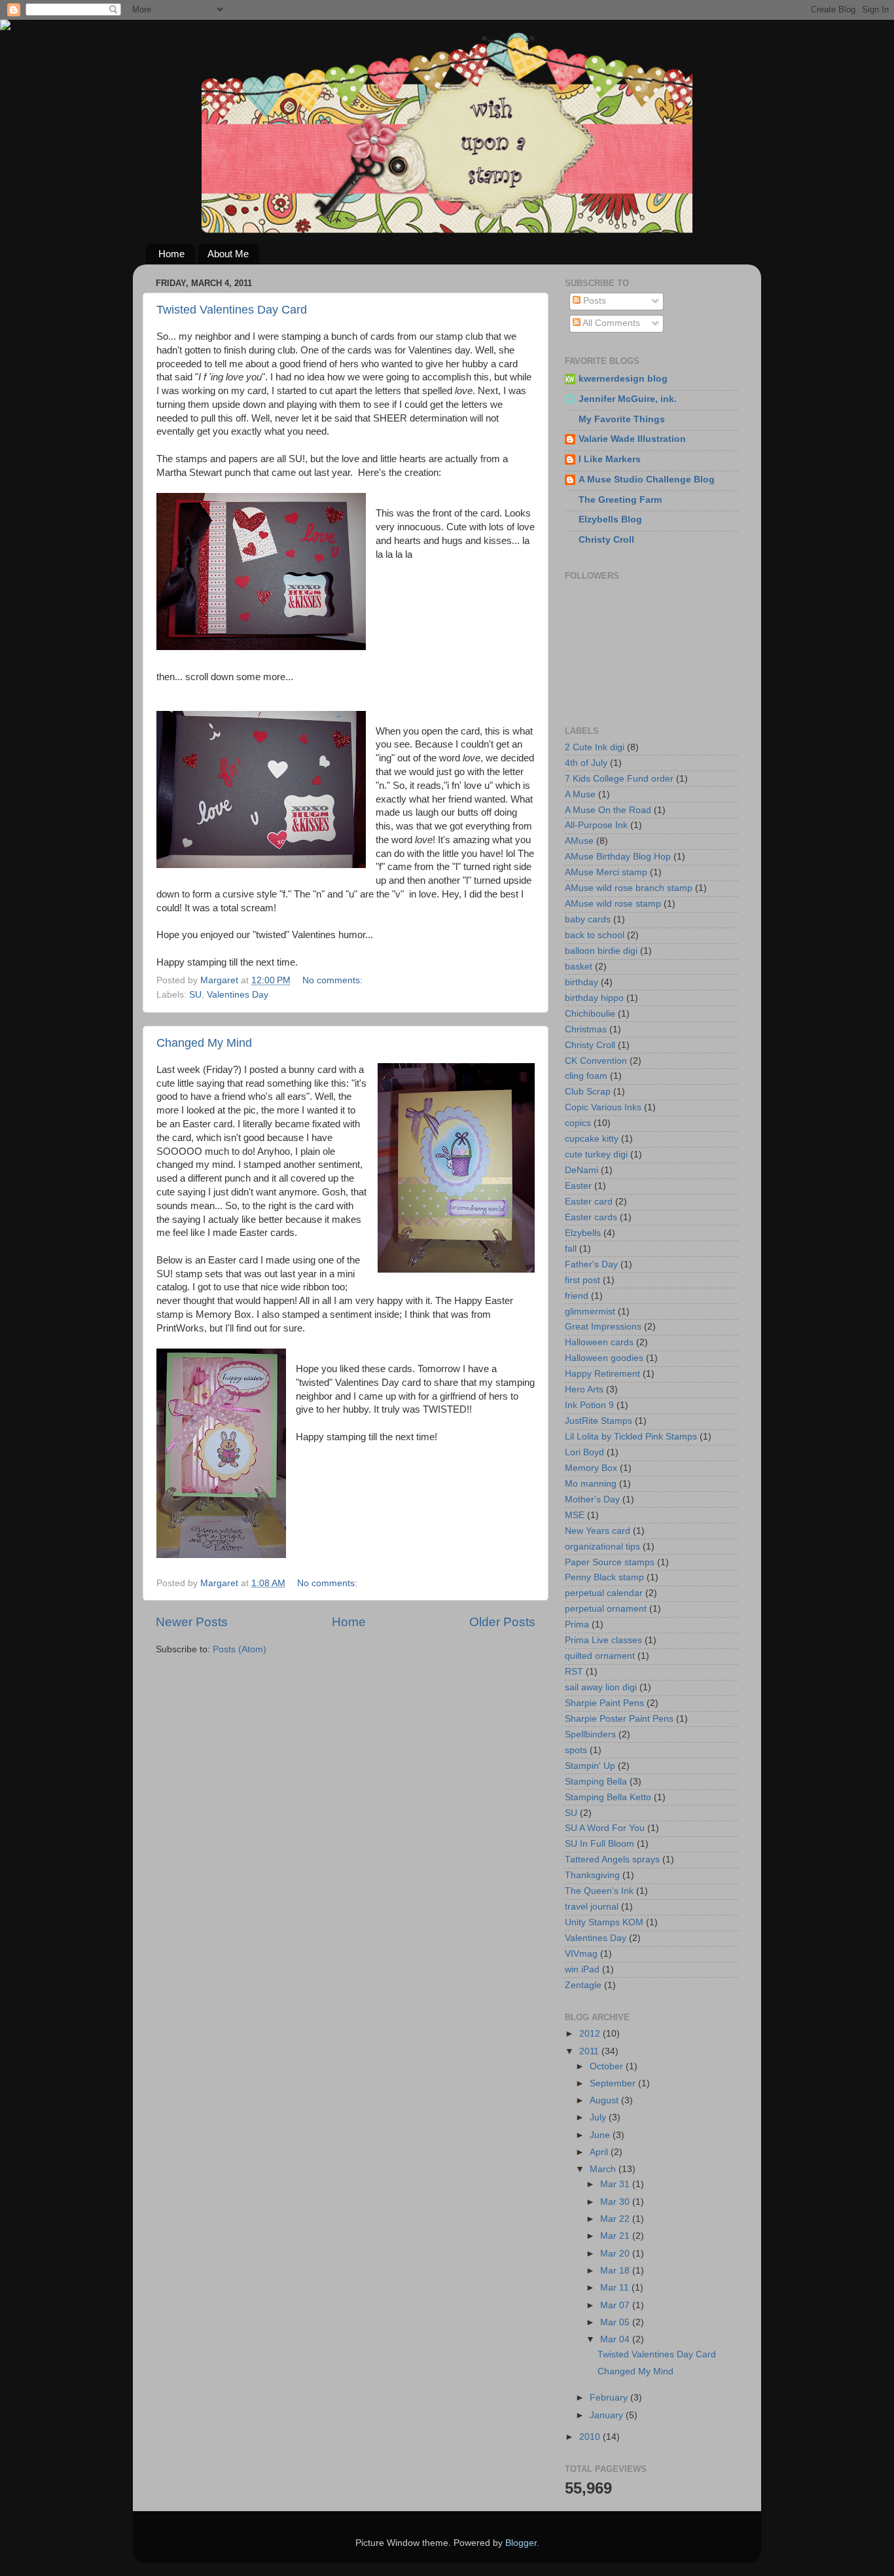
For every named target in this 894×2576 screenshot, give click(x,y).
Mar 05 (616, 2322)
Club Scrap (588, 1092)
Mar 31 (616, 2184)
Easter (578, 1186)
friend (577, 1296)
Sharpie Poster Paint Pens (619, 1719)
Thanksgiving (592, 1875)
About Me (228, 254)
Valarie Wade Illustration (632, 439)
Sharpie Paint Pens (604, 1703)
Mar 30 (616, 2202)
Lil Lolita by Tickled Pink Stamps (631, 1437)
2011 (590, 2051)
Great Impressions (603, 1327)
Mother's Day (592, 1499)
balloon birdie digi (601, 951)
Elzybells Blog (610, 519)
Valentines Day (238, 995)
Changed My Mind (204, 1043)
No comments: (334, 980)
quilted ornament (600, 1656)
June (601, 2135)
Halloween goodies (604, 1358)
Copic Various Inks (603, 1107)
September (614, 2083)
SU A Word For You (605, 1828)
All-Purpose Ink (596, 825)
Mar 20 (616, 2254)
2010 (591, 2437)
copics (578, 1123)
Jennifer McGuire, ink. (628, 399)
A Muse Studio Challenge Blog (647, 480)
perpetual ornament (606, 1609)
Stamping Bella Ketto (608, 1797)
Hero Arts (584, 1389)
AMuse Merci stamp (606, 872)
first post (582, 1280)
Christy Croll (606, 540)
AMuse (579, 841)
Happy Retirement (602, 1374)
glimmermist (590, 1312)
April (600, 2152)
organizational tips (602, 1547)
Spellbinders (590, 1734)
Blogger (521, 2543)
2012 (591, 2034)
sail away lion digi (601, 1687)
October (608, 2066)
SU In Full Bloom (599, 1844)
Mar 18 (616, 2271)
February (610, 2398)
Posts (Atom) (240, 1649)
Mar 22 (616, 2219)
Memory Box (591, 1468)
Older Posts (502, 1622)
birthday (581, 982)
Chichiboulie (590, 1014)
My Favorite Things (622, 419)
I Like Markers (610, 459)
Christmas (586, 1029)
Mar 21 (616, 2236)
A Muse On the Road (608, 810)
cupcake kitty (592, 1139)
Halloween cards (599, 1342)
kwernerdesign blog (623, 379)
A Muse (580, 794)
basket (579, 967)
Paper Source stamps (610, 1562)
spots (576, 1750)
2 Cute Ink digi (595, 747)
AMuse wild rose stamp (613, 904)
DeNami (581, 1170)
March (604, 2169)
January (608, 2415)
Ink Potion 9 (589, 1405)
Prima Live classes (603, 1640)
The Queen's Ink (599, 1891)
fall (571, 1249)
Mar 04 (616, 2339)
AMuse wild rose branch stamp (629, 888)
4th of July (586, 763)
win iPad (582, 1969)
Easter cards (591, 1217)
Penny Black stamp (604, 1577)
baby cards (588, 919)
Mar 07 (616, 2305)
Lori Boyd (584, 1452)
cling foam (586, 1076)
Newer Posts (192, 1622)
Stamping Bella (596, 1782)
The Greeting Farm (620, 500)
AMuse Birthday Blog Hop (618, 857)
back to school (595, 935)
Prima (577, 1624)
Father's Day (591, 1264)
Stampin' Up (590, 1766)
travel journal (592, 1907)
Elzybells (583, 1233)
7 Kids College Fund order (619, 779)
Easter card (589, 1202)
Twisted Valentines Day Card (232, 310)
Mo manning (591, 1484)
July (599, 2117)
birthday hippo (594, 998)
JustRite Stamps (599, 1421)
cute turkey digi (596, 1154)
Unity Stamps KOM (604, 1922)
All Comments (610, 323)
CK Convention (596, 1061)
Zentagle (583, 1985)
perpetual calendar (604, 1593)
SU (195, 995)
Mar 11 (616, 2288)
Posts (593, 301)
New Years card (598, 1531)
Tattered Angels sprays (612, 1859)
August (605, 2100)
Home (171, 254)
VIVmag (581, 1954)
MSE (575, 1515)
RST (574, 1672)
